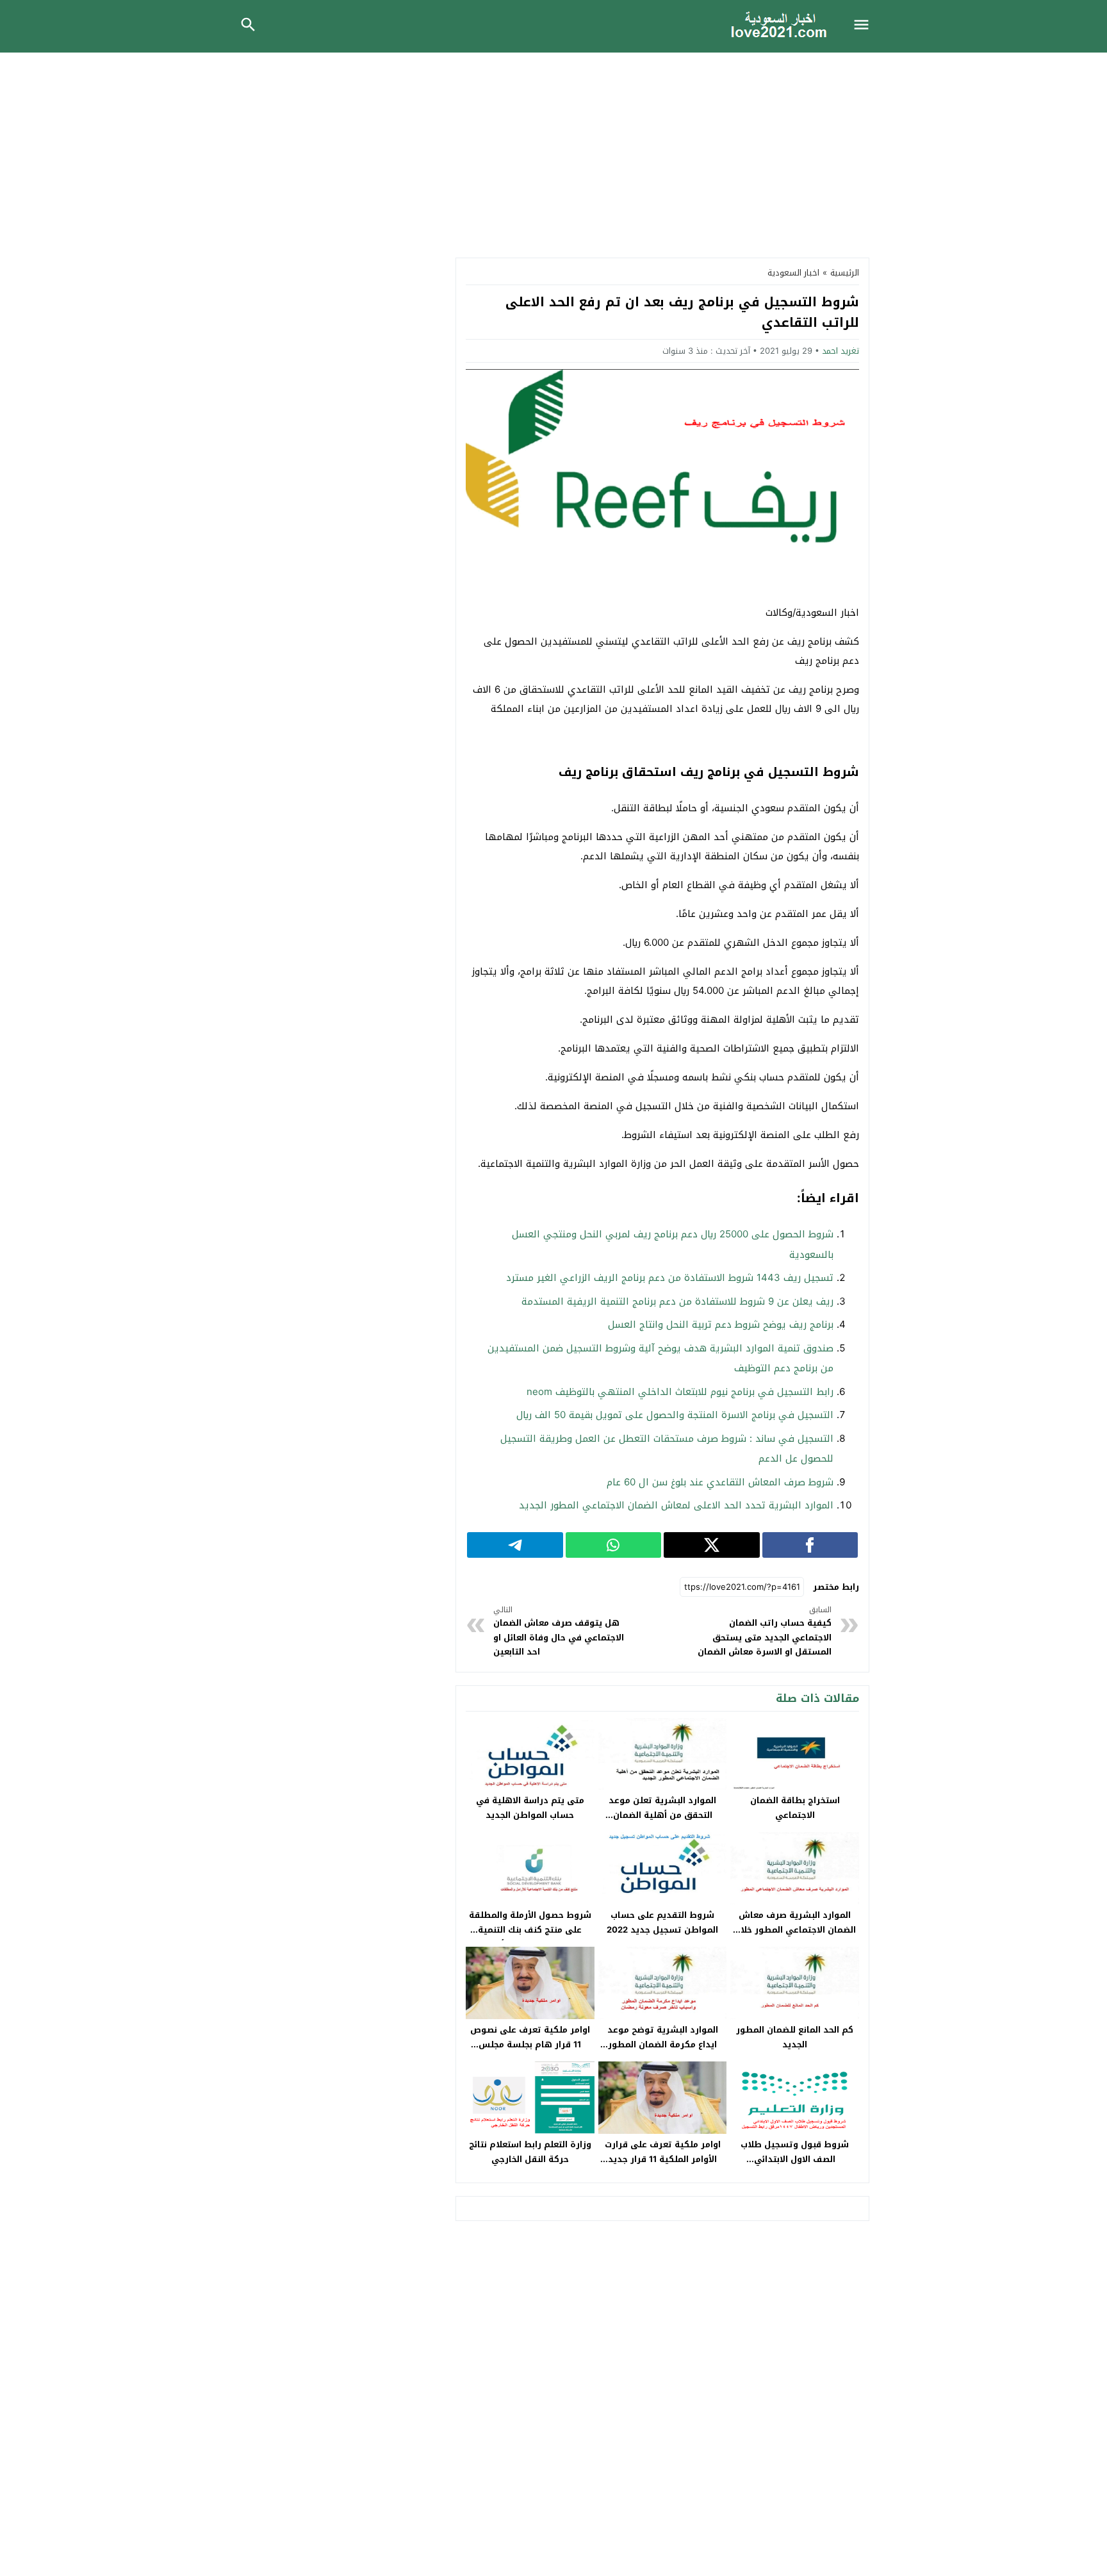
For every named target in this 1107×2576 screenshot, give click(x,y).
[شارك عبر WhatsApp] (614, 1545)
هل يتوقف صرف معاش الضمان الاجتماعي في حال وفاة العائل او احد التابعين (559, 1631)
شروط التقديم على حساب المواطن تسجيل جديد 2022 (662, 1922)
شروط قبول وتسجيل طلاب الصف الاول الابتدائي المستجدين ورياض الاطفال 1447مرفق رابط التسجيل (795, 2167)
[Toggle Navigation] (865, 26)
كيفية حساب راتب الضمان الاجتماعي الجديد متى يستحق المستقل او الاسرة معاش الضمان (765, 1631)
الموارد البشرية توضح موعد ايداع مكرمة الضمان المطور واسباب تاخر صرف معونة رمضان (662, 2044)
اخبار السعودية (793, 273)
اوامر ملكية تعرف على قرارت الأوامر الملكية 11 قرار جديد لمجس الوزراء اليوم (663, 2159)
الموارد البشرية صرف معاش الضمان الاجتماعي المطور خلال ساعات (795, 1930)
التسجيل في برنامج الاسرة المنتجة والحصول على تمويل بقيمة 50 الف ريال (675, 1415)
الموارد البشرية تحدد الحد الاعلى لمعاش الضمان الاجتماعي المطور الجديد (676, 1505)
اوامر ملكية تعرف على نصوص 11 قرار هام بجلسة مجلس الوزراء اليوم (530, 2044)
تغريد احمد (840, 351)
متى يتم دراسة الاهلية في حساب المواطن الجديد (530, 1808)
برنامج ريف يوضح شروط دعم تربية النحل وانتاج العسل (721, 1325)
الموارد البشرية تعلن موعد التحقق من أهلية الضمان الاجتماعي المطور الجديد (662, 1815)
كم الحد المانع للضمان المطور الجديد (795, 2037)
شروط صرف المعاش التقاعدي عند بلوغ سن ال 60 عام (720, 1482)
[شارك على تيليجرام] (515, 1545)
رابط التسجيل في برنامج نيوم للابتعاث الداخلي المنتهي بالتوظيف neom (680, 1392)
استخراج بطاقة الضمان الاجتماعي (795, 1808)
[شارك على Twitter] (712, 1545)
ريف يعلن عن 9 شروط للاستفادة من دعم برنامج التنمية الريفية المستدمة (677, 1301)
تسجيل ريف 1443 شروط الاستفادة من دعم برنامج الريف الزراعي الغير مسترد (670, 1278)
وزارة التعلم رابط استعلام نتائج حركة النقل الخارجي (530, 2152)
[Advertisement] (553, 149)
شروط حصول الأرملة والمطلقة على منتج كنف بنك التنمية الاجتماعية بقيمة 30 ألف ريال (530, 1930)
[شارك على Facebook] (810, 1545)
